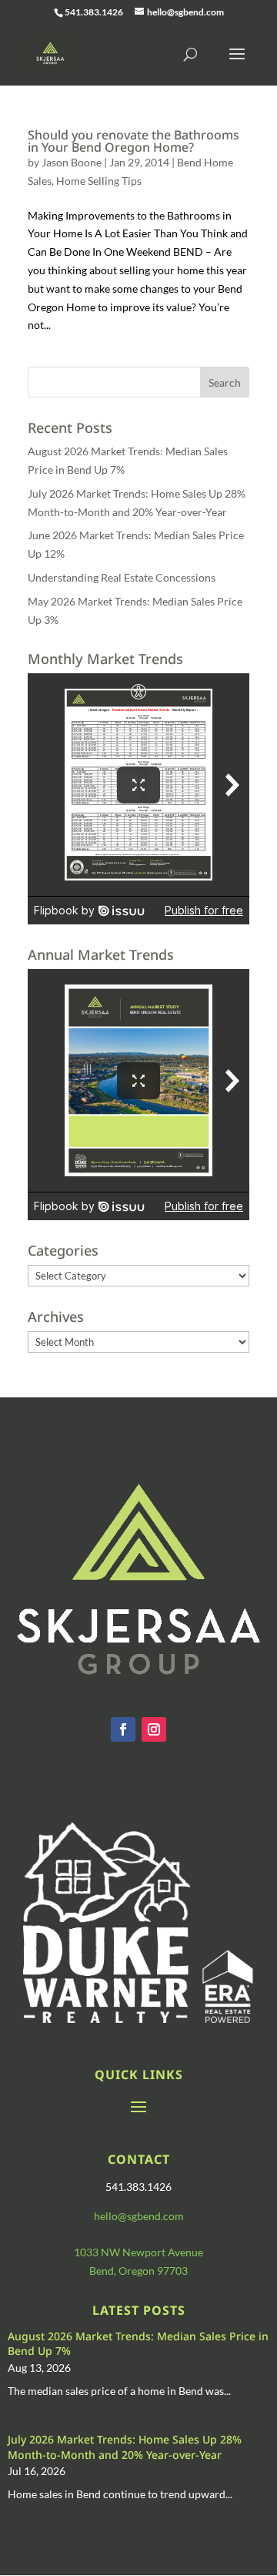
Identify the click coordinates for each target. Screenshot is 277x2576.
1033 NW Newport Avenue (138, 2252)
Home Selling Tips (99, 181)
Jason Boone (72, 162)
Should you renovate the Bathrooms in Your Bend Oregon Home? (133, 141)
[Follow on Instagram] (154, 1729)
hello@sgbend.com (139, 2216)
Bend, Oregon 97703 (138, 2271)
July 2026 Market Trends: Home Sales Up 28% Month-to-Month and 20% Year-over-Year (125, 2447)
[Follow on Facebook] (123, 1729)
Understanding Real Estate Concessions (122, 577)
